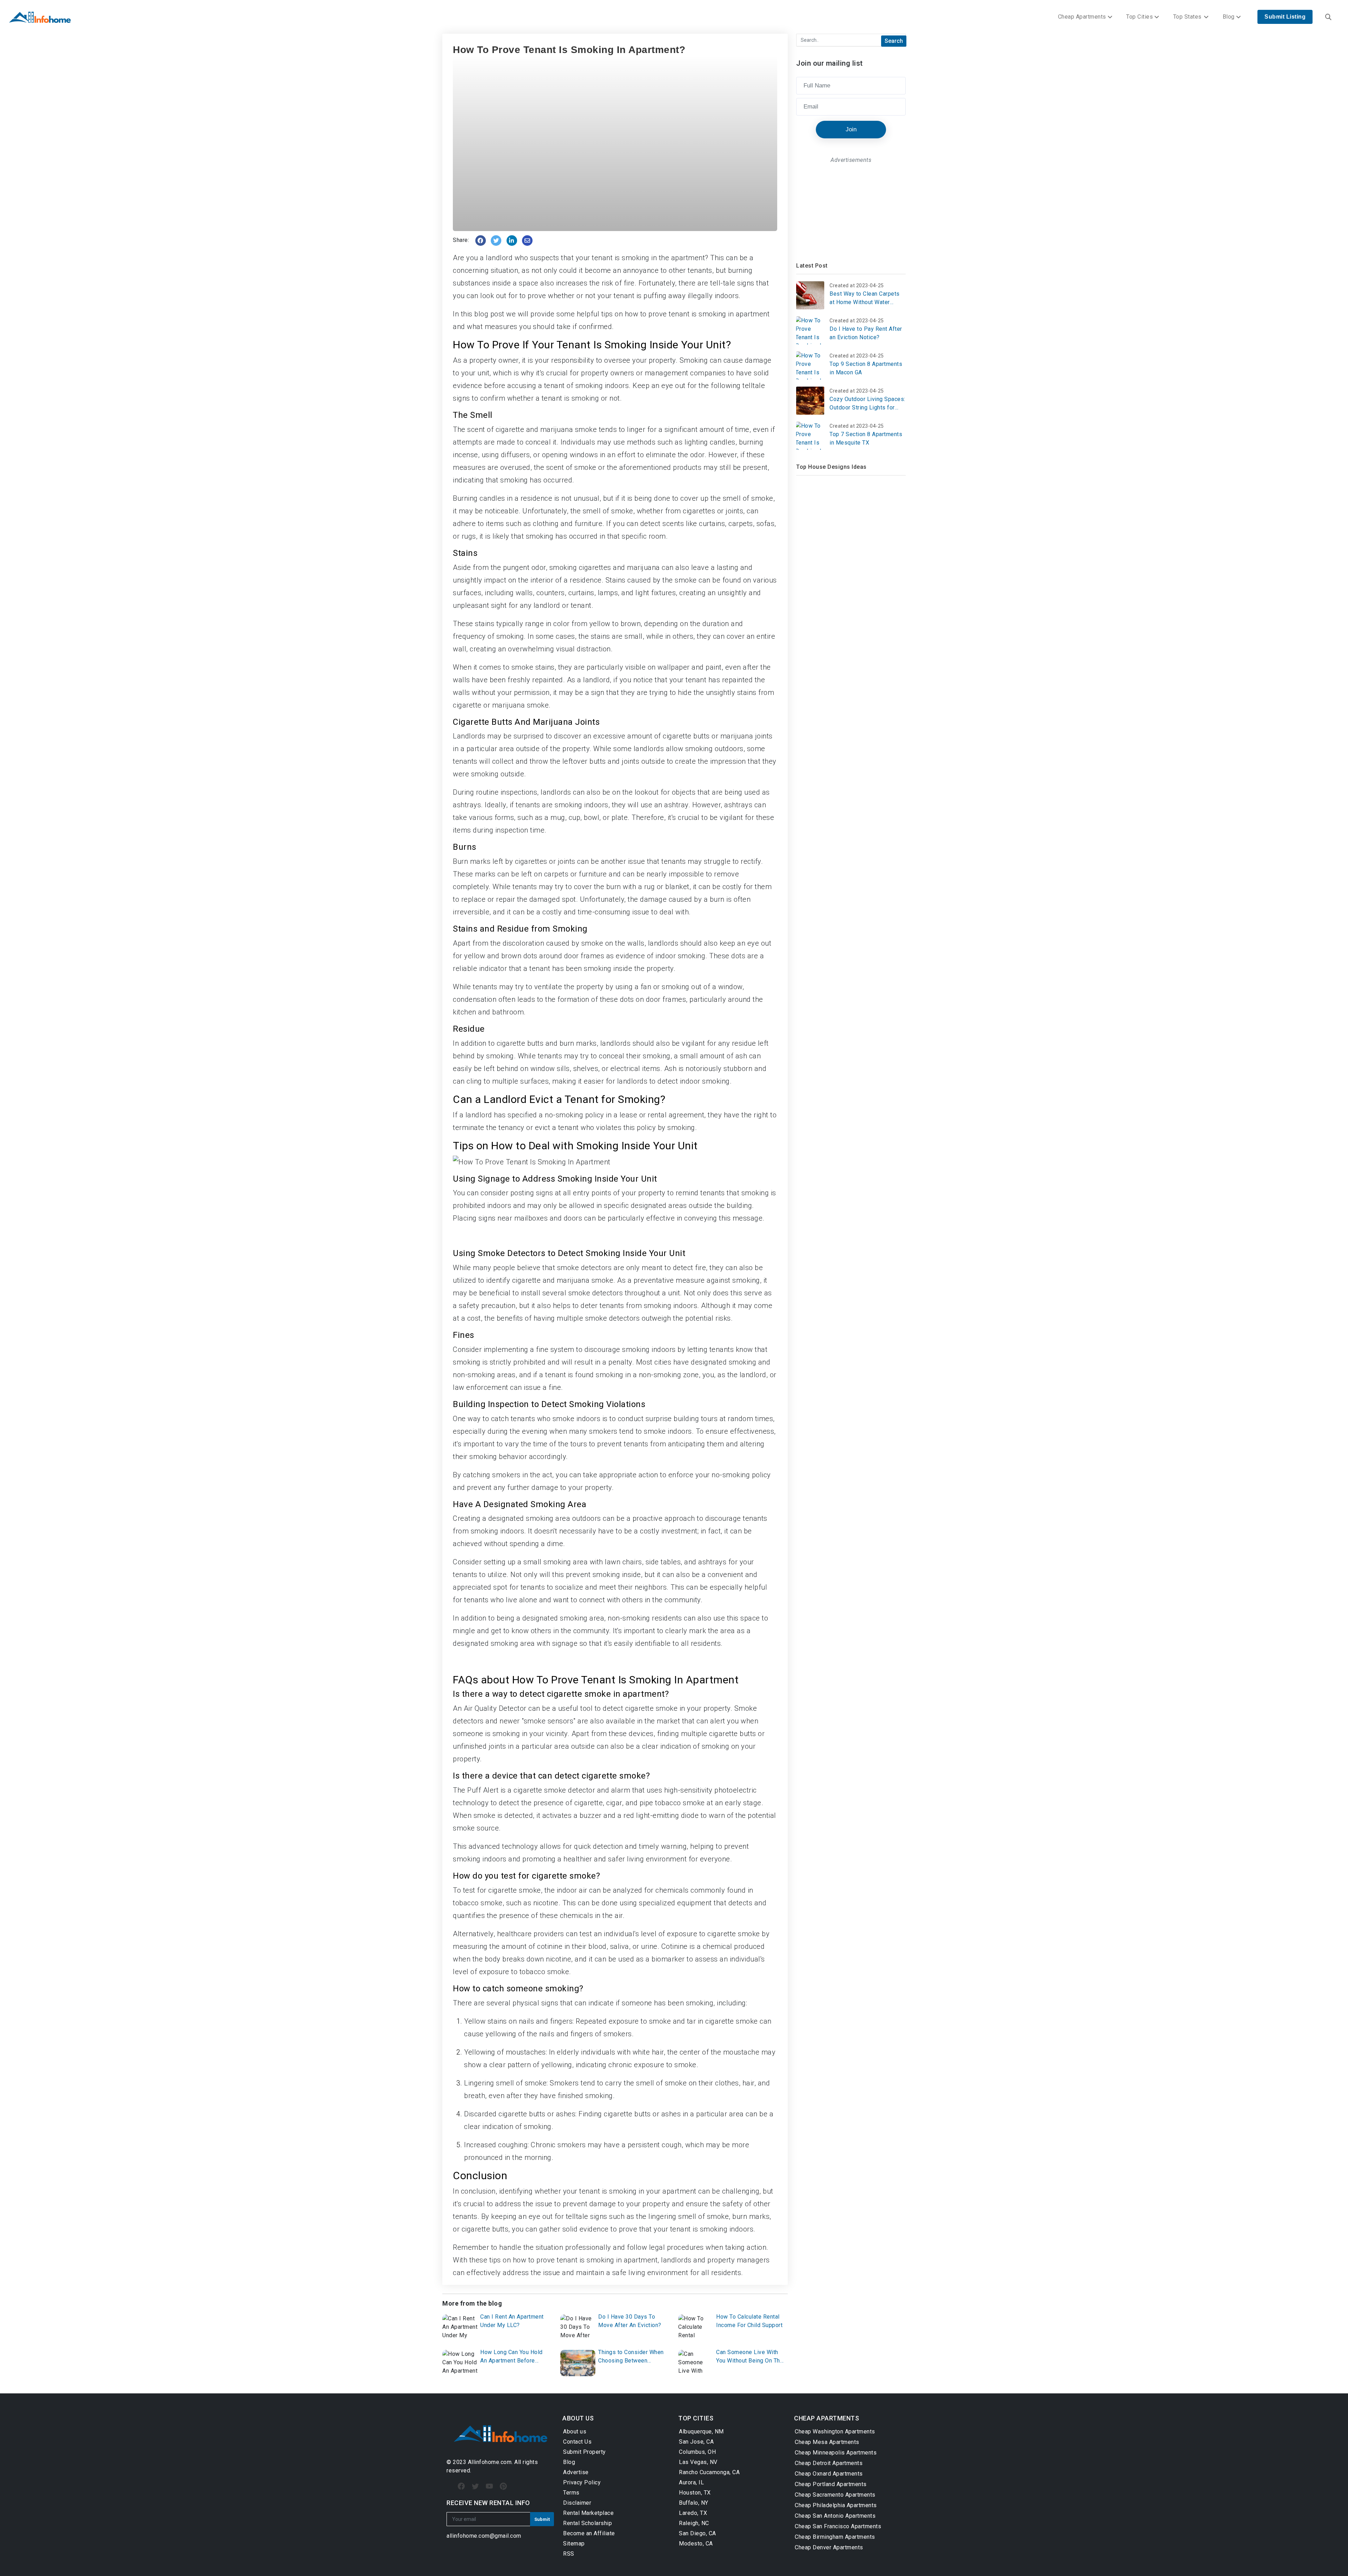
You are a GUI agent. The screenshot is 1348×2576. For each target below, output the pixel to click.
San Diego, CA (698, 2533)
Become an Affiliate (589, 2533)
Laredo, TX (693, 2513)
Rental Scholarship (587, 2523)
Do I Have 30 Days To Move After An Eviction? (630, 2321)
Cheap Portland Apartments (831, 2484)
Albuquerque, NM (701, 2432)
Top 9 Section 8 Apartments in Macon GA (866, 368)
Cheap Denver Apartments (829, 2547)
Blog (569, 2462)
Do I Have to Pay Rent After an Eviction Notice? (866, 333)
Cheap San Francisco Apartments (838, 2526)
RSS (569, 2554)
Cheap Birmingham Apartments (835, 2537)
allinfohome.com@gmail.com (484, 2536)
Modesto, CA (696, 2544)
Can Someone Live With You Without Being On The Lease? (750, 2357)
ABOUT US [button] (578, 2418)
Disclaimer (577, 2503)
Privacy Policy (582, 2482)
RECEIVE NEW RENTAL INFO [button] (488, 2503)
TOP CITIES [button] (696, 2418)
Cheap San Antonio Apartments (835, 2516)
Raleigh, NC (694, 2523)
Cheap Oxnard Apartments (829, 2474)
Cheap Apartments (1082, 17)
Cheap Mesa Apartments (827, 2442)
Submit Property (584, 2452)
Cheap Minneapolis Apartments (836, 2453)
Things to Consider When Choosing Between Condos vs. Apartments (631, 2357)
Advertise (576, 2472)
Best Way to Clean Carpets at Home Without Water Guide (865, 298)
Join (851, 129)
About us (575, 2432)
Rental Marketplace (588, 2513)
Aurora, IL (691, 2482)
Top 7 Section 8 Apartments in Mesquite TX (866, 438)
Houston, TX (695, 2493)
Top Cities (1139, 17)
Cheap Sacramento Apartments (835, 2495)
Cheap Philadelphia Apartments (836, 2505)
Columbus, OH (697, 2452)
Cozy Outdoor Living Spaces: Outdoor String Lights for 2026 (867, 404)
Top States (1188, 17)
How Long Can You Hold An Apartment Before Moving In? (511, 2357)
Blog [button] (1229, 17)
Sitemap (574, 2544)
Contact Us (577, 2442)
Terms (571, 2493)
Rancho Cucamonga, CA (709, 2472)
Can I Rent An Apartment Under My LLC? (512, 2321)
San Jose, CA (696, 2442)
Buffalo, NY (694, 2503)
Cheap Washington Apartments (835, 2432)
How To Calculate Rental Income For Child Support (749, 2321)
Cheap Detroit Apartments (829, 2463)
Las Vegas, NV (698, 2462)
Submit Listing (1285, 17)
